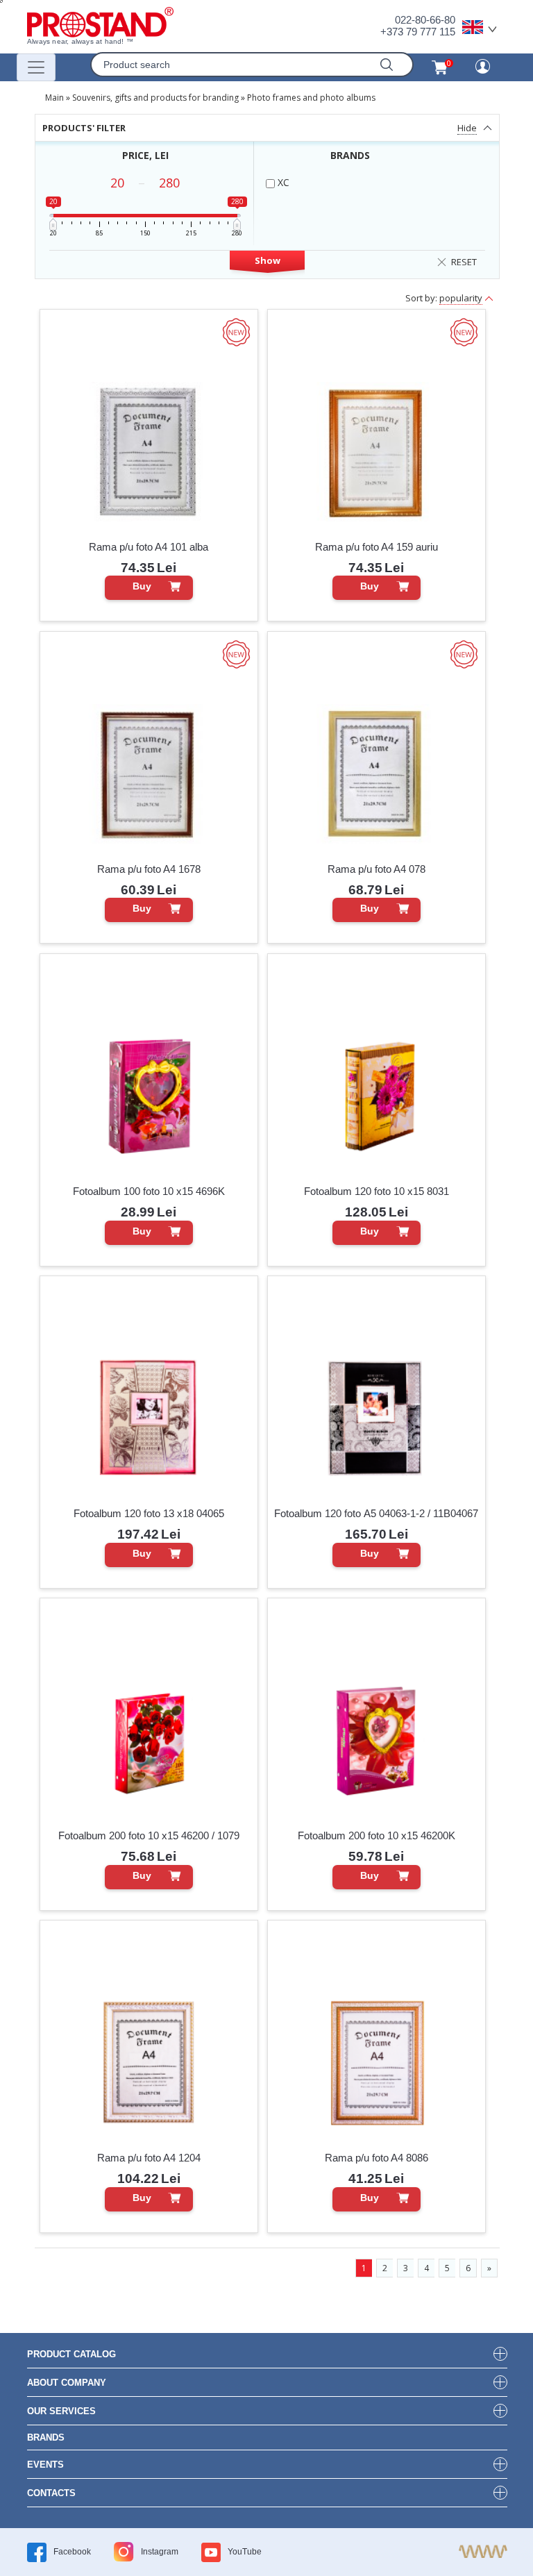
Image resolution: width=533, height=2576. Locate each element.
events (45, 2465)
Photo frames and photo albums (311, 98)
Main (54, 98)
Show (268, 260)
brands (46, 2437)
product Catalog (71, 2354)
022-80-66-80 (425, 20)
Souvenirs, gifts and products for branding (155, 98)
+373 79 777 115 (418, 32)
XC (282, 182)
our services (61, 2411)
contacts (51, 2493)
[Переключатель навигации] (36, 67)
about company (67, 2383)
